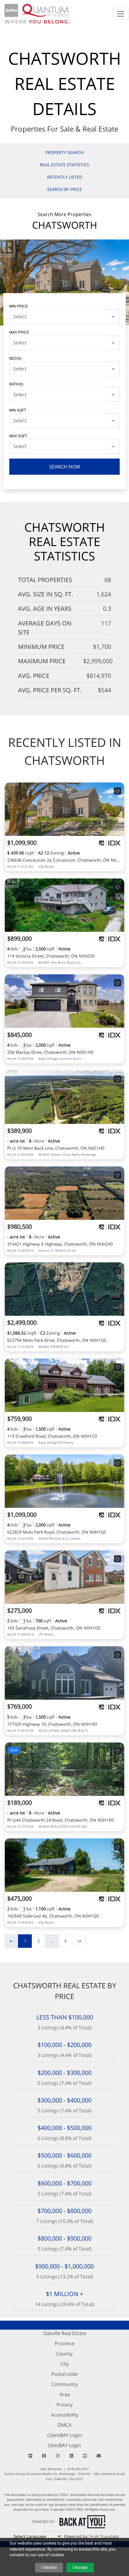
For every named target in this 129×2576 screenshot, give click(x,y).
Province (64, 2343)
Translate (109, 2536)
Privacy (64, 2405)
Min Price (19, 306)
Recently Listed (65, 177)
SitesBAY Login (64, 2445)
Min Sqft (18, 410)
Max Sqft (18, 436)
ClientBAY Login (65, 2435)
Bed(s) (15, 358)
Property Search (64, 152)
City (64, 2364)
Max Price (19, 332)
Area (65, 2394)
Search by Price (64, 189)
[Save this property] (118, 791)
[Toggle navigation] (121, 14)
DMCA (64, 2425)
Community (64, 2384)
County (64, 2354)
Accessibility (65, 2415)
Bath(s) (16, 384)
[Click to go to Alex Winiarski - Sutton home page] (37, 13)
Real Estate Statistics (64, 165)
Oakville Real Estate (65, 2333)
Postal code (64, 2374)
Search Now (65, 467)
